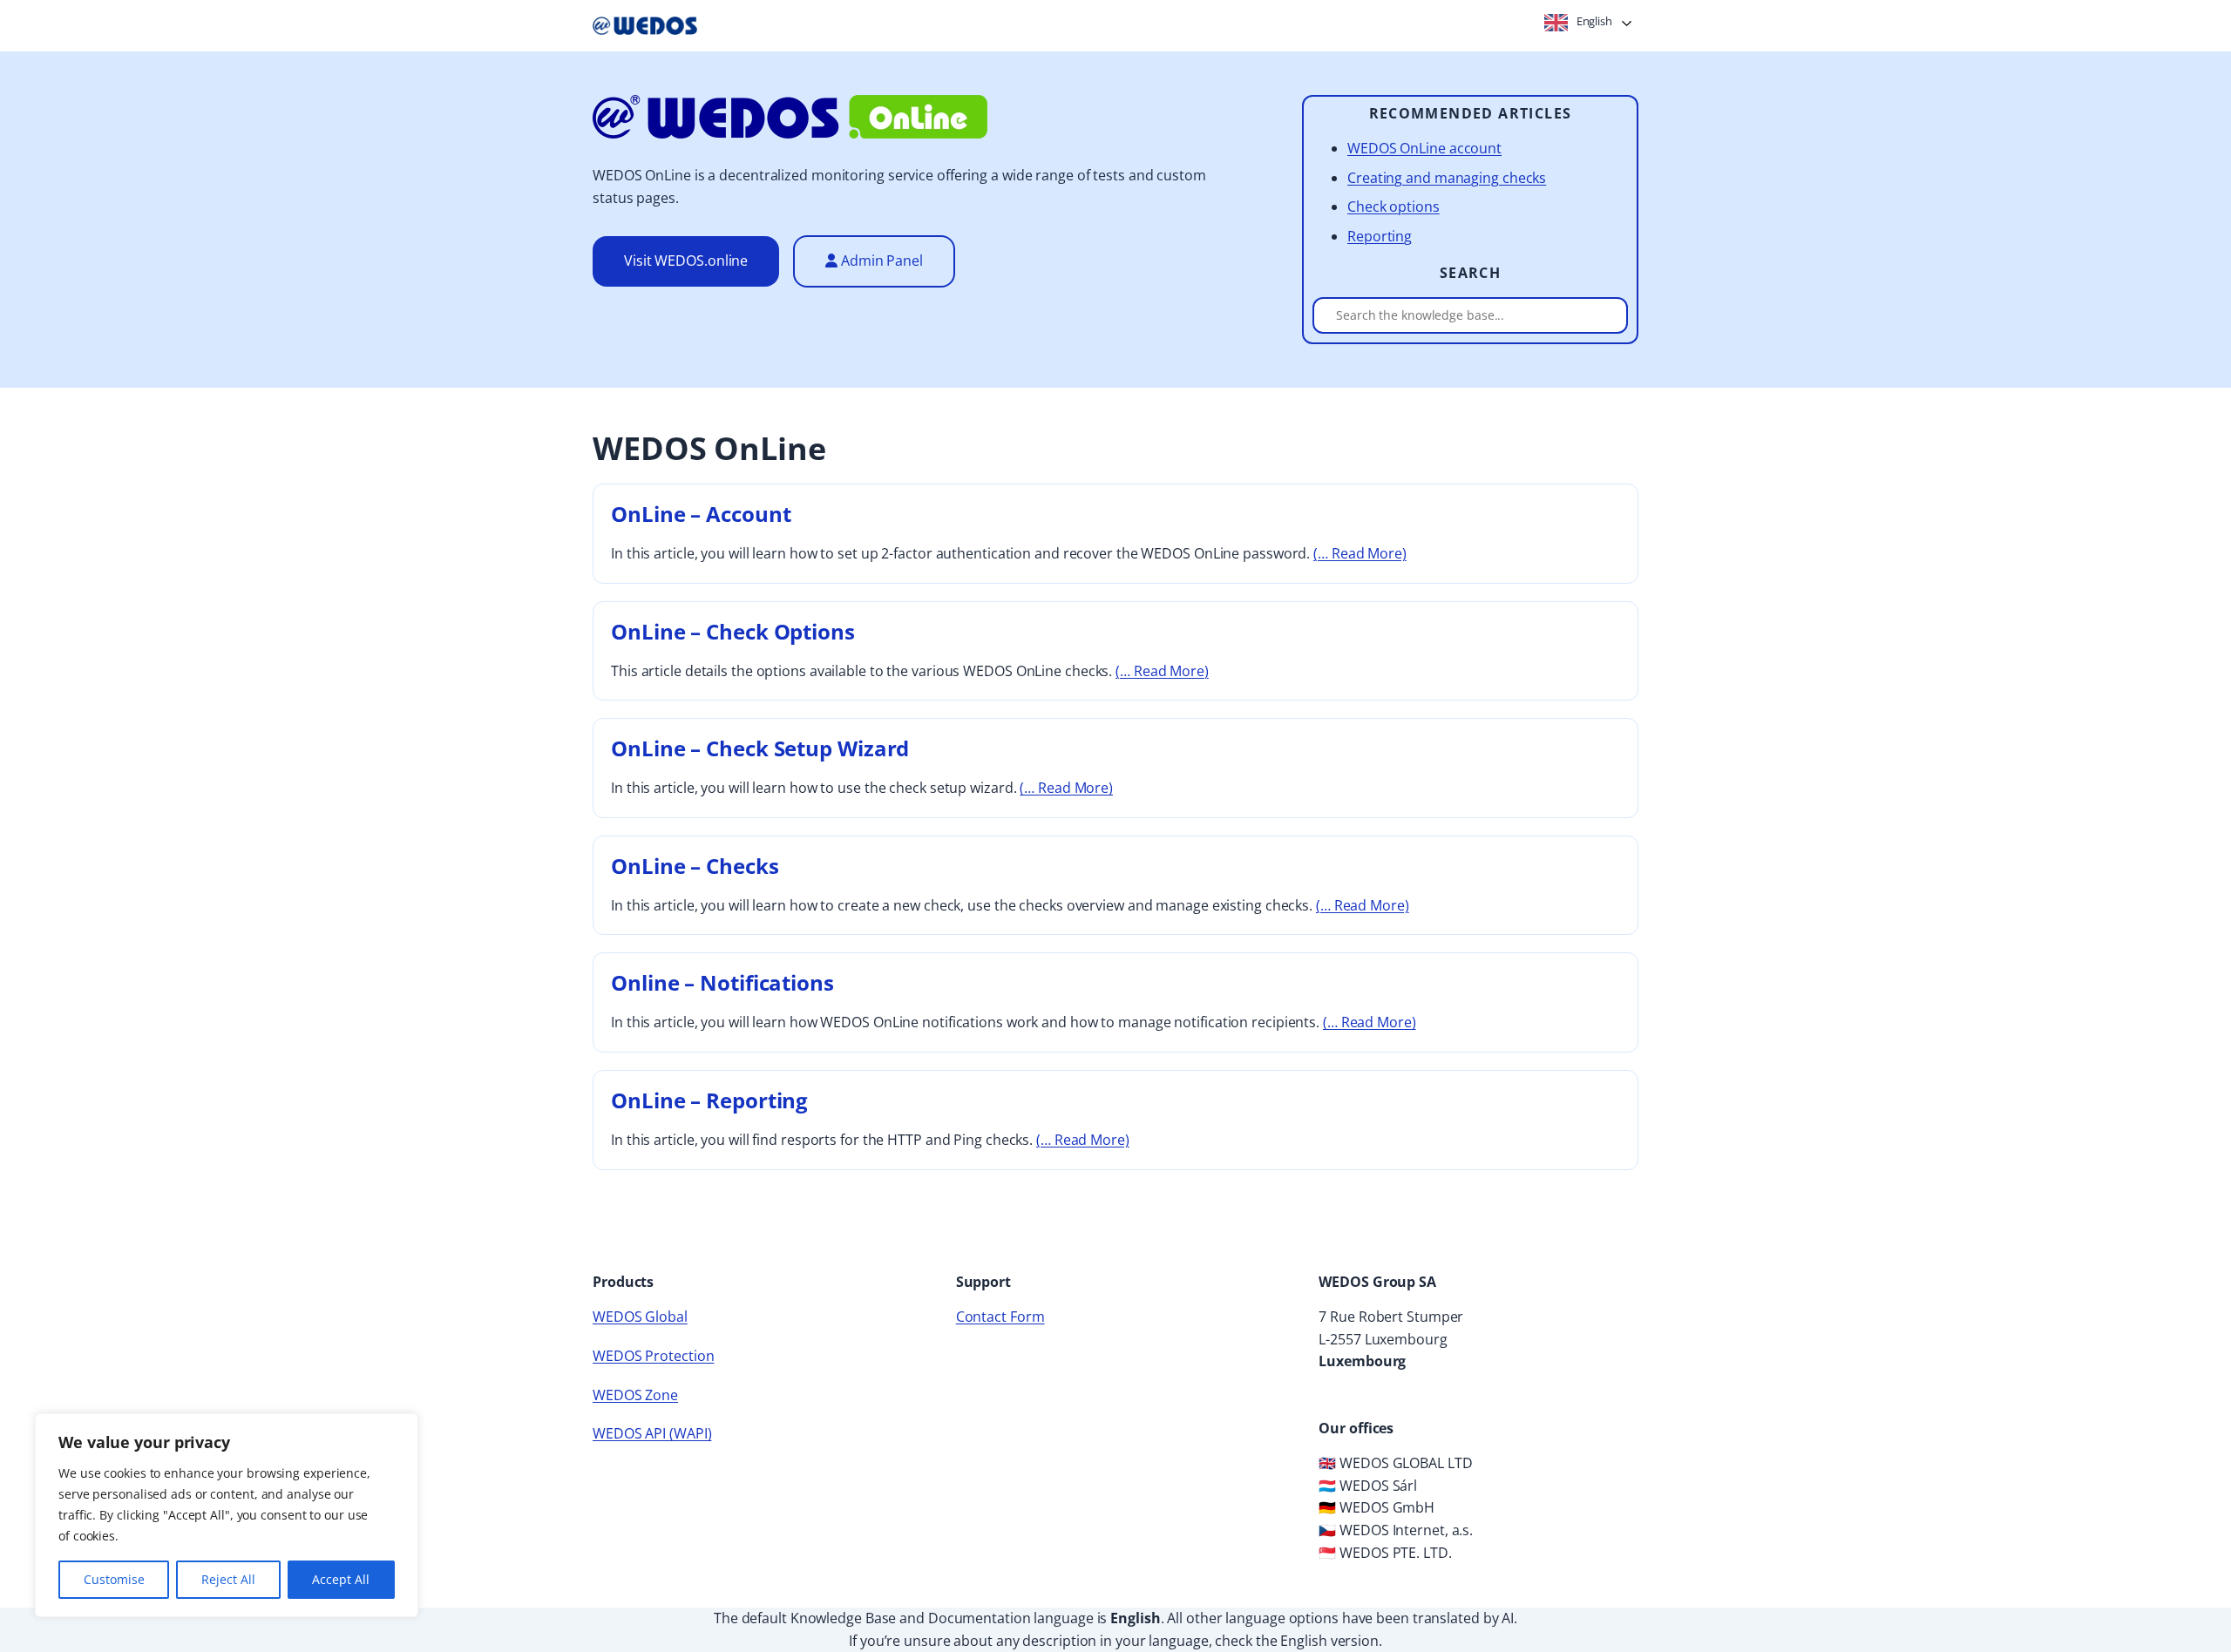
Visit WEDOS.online (686, 261)
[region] (227, 1515)
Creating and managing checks (1447, 178)
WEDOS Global (640, 1317)
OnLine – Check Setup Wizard (760, 748)
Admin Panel (880, 261)
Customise (114, 1579)
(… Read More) (1360, 553)
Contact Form (1000, 1317)
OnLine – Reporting (709, 1100)
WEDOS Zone (635, 1395)
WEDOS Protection (653, 1356)
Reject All (228, 1579)
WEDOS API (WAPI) (652, 1433)
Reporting (1380, 236)
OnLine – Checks (695, 866)
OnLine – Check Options (733, 631)
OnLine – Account (701, 514)
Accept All (341, 1579)
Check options (1394, 206)
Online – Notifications (722, 982)
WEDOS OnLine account (1424, 148)
